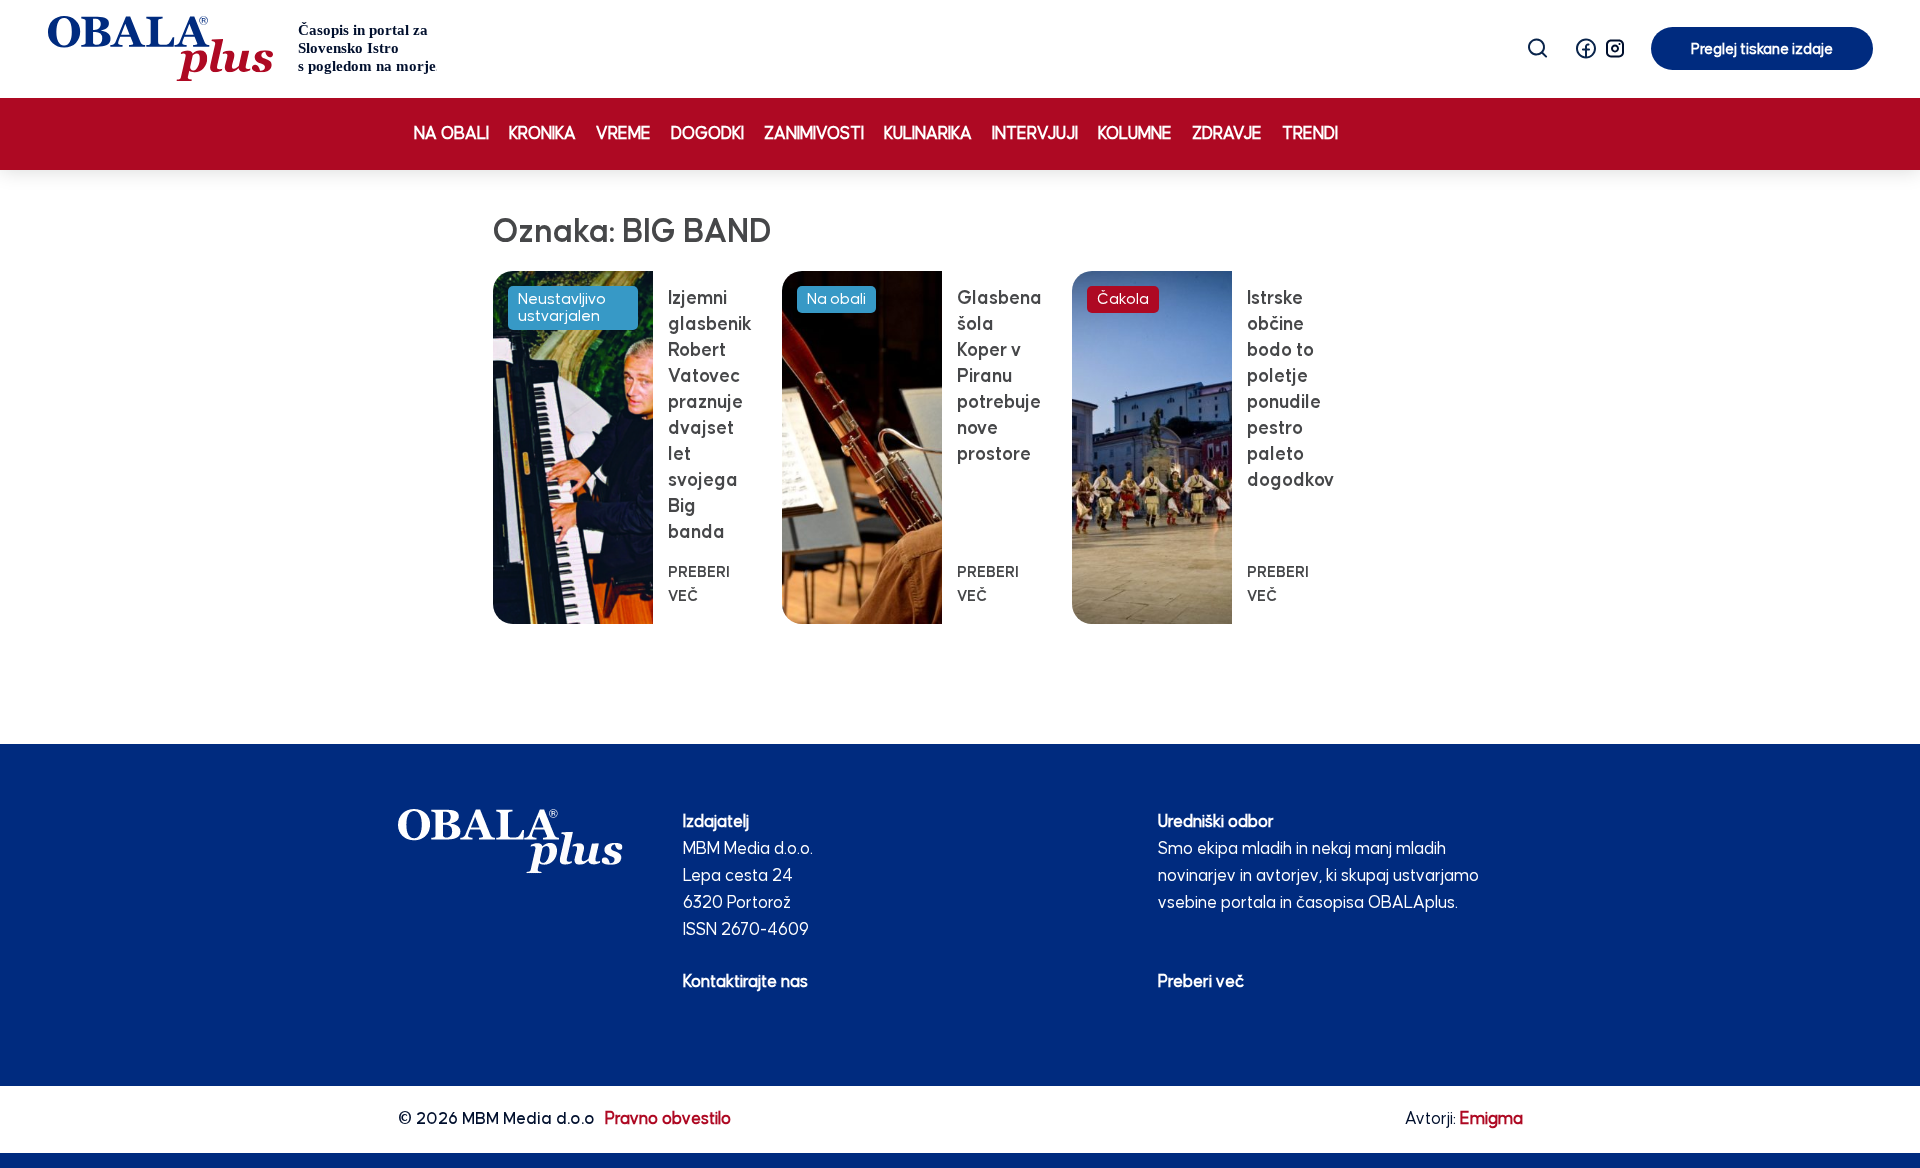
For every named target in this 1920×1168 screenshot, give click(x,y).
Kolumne (1135, 134)
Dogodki (707, 134)
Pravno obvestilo (668, 1119)
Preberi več (1201, 982)
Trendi (1310, 134)
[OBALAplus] (242, 48)
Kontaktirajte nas (745, 982)
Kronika (542, 134)
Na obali (451, 134)
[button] (1586, 48)
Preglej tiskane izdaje (1762, 49)
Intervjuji (1035, 134)
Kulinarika (928, 134)
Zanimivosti (814, 134)
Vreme (623, 134)
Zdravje (1227, 134)
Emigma (1491, 1119)
